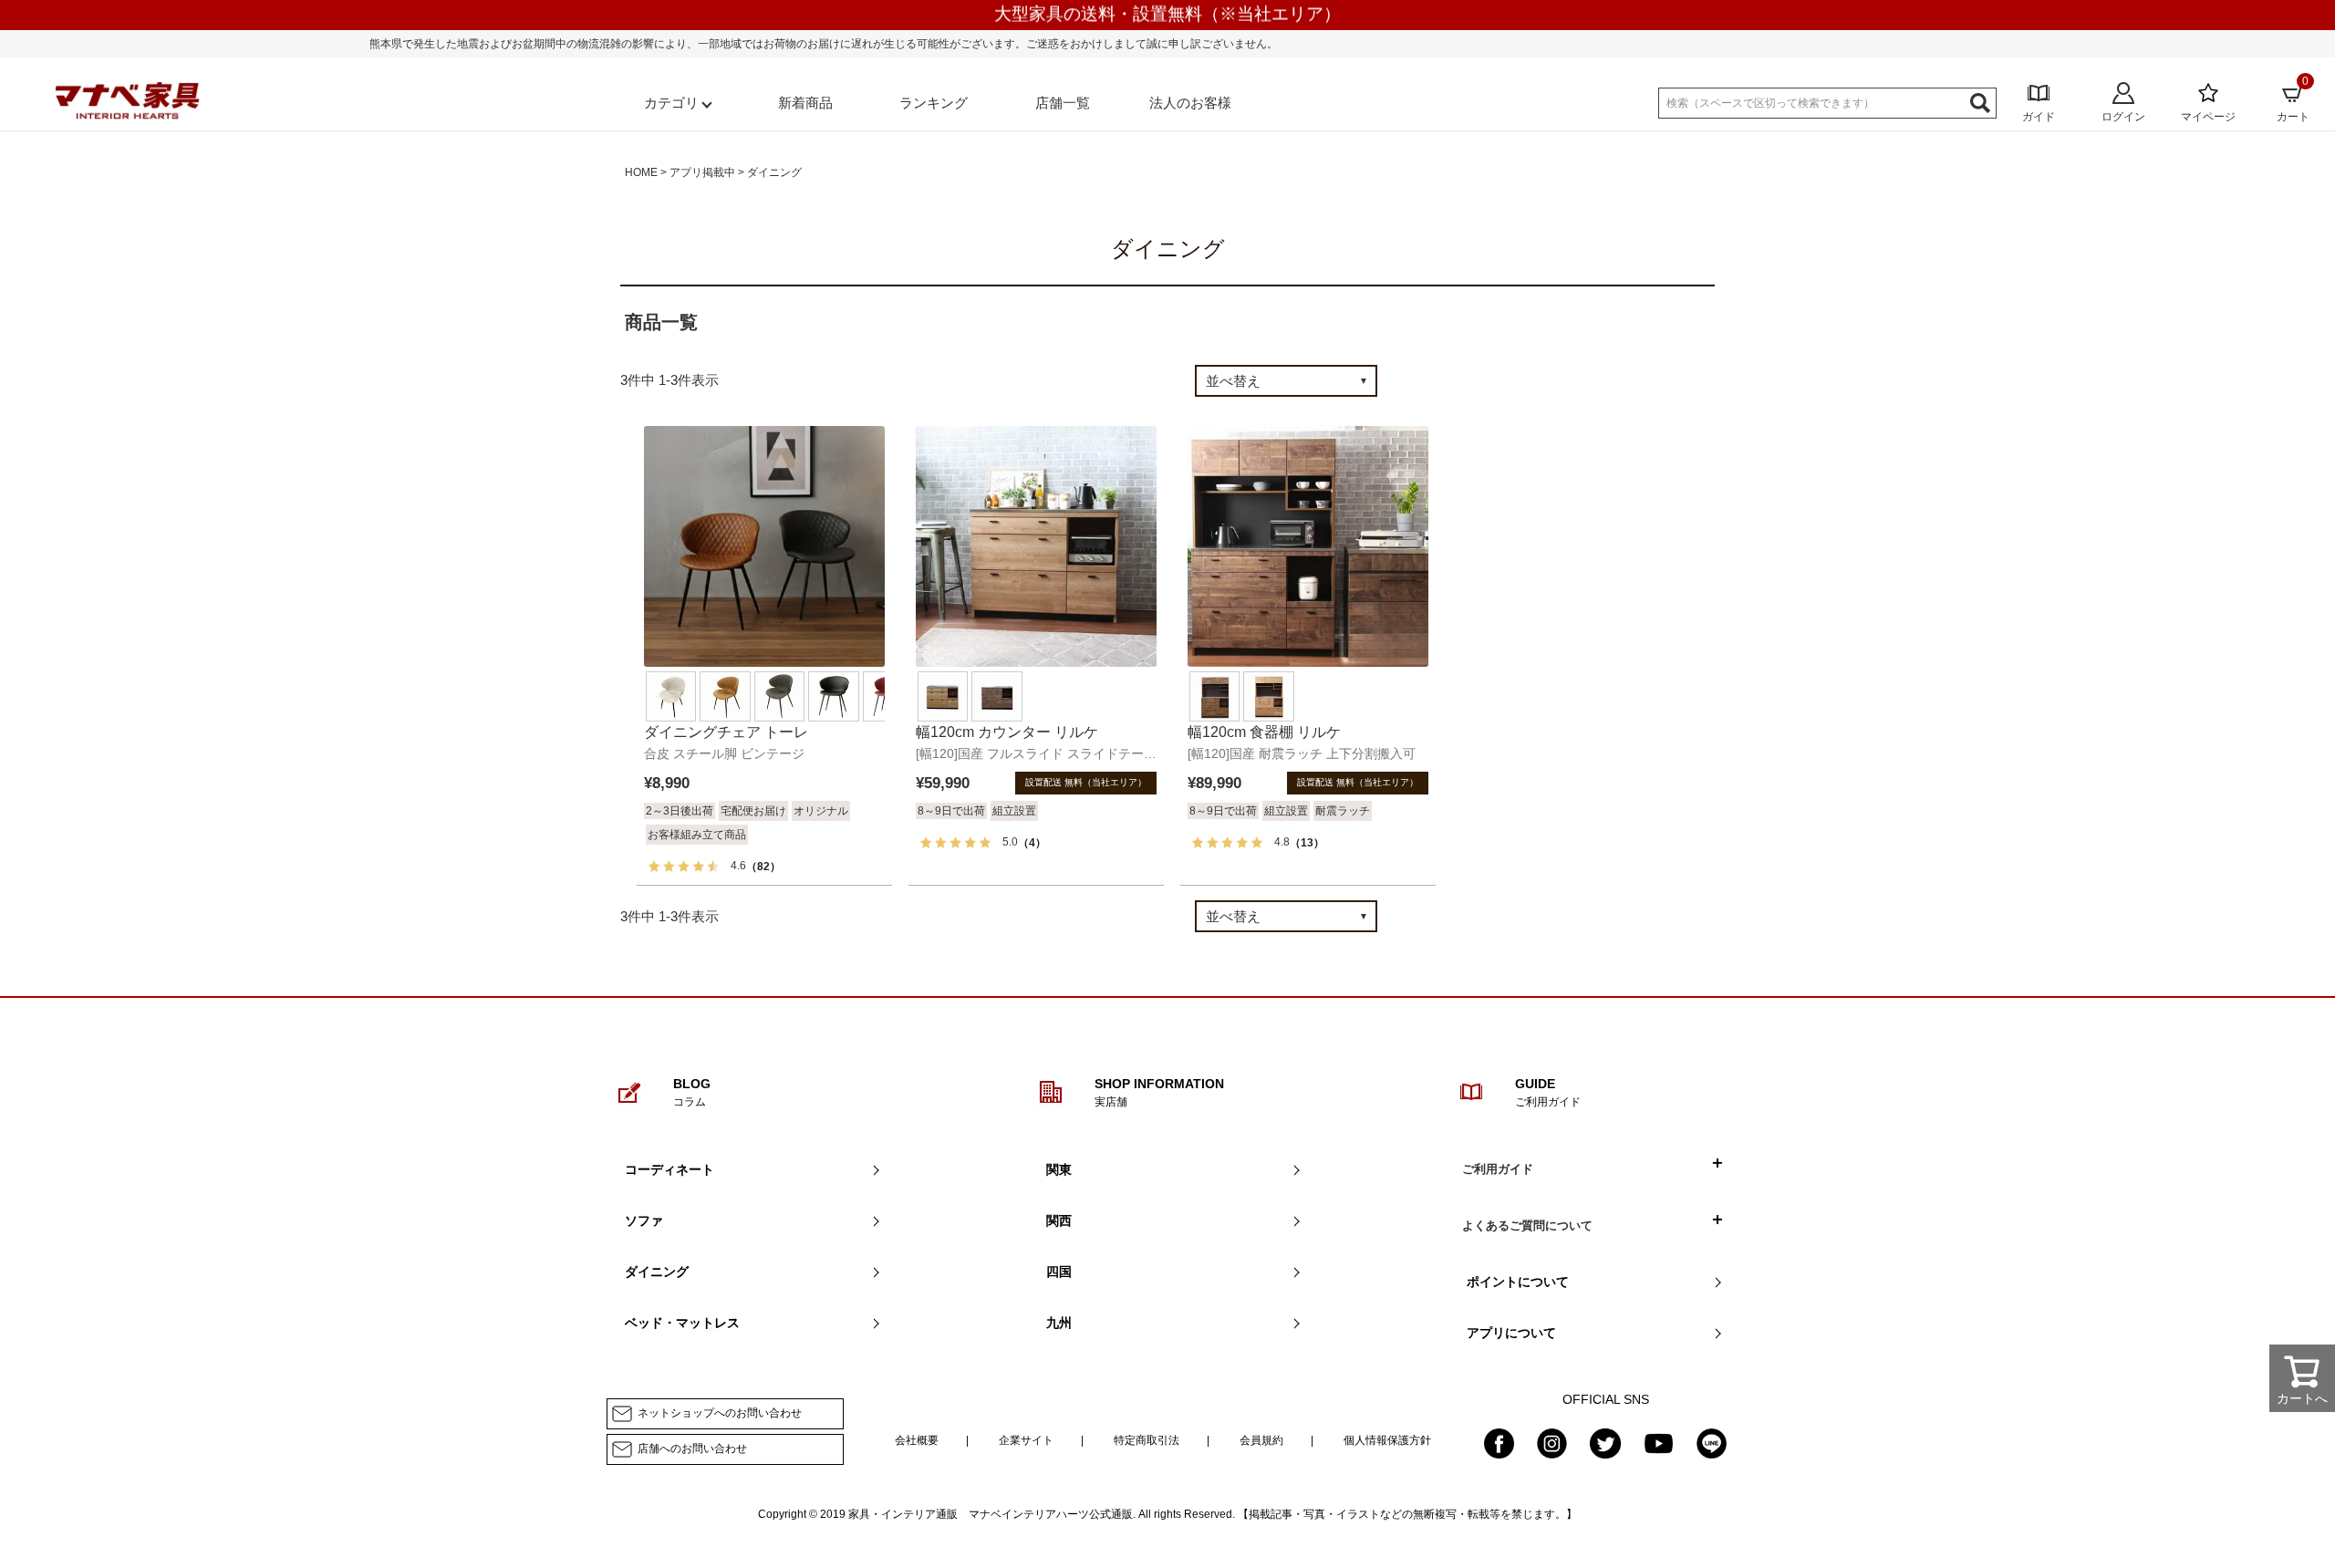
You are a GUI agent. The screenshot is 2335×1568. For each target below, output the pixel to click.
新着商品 (805, 103)
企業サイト (1026, 1440)
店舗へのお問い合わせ (692, 1449)
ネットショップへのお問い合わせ (720, 1413)
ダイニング (657, 1272)
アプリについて (1511, 1333)
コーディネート (669, 1169)
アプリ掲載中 (702, 172)
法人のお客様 (1190, 103)
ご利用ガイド (1498, 1169)
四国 (1059, 1272)
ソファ (644, 1220)
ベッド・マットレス (682, 1323)
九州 (1059, 1323)
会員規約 (1261, 1440)
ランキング (934, 103)
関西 (1059, 1220)
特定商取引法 (1147, 1440)
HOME (641, 172)
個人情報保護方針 (1387, 1440)
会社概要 (917, 1440)
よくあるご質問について (1527, 1225)
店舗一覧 (1063, 103)
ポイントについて (1518, 1282)
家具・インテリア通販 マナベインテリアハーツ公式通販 (991, 1514)
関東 (1059, 1169)
